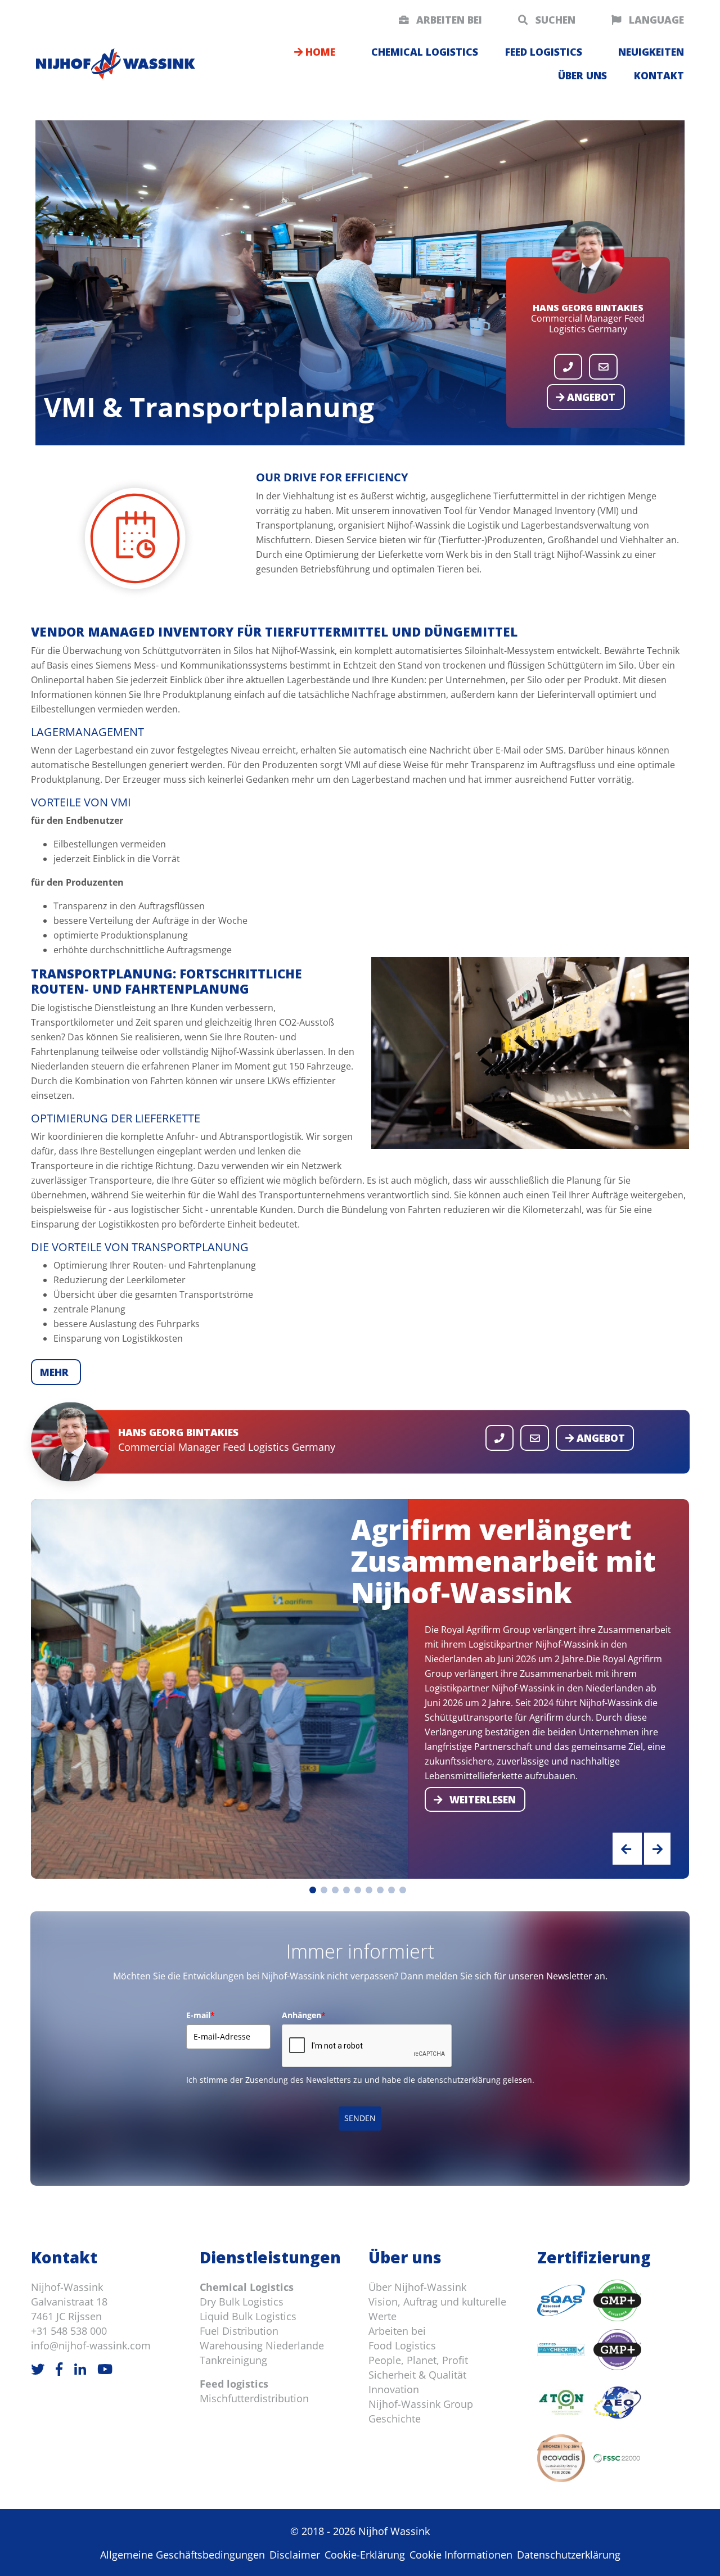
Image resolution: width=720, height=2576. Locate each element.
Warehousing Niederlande (262, 2345)
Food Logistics (402, 2345)
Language (655, 20)
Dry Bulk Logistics (242, 2302)
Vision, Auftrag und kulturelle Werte (437, 2309)
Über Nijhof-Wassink (417, 2287)
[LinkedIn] (80, 2369)
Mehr (56, 1372)
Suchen (554, 20)
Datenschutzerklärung (569, 2555)
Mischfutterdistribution (254, 2398)
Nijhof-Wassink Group (421, 2404)
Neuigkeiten (651, 52)
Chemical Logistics (247, 2287)
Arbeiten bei (448, 20)
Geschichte (395, 2419)
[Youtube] (105, 2369)
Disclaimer (295, 2555)
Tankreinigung (233, 2360)
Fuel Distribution (239, 2331)
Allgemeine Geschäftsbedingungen (183, 2555)
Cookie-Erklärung (365, 2555)
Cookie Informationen (461, 2555)
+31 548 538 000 (69, 2331)
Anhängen (304, 2015)
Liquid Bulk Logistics (248, 2316)
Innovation (394, 2389)
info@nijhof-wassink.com (91, 2345)
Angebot (590, 397)
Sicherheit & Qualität (417, 2375)
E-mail (201, 2015)
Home (319, 52)
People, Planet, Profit (418, 2360)
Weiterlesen (481, 1800)
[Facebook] (59, 2369)
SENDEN (360, 2118)
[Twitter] (38, 2369)
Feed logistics (544, 52)
